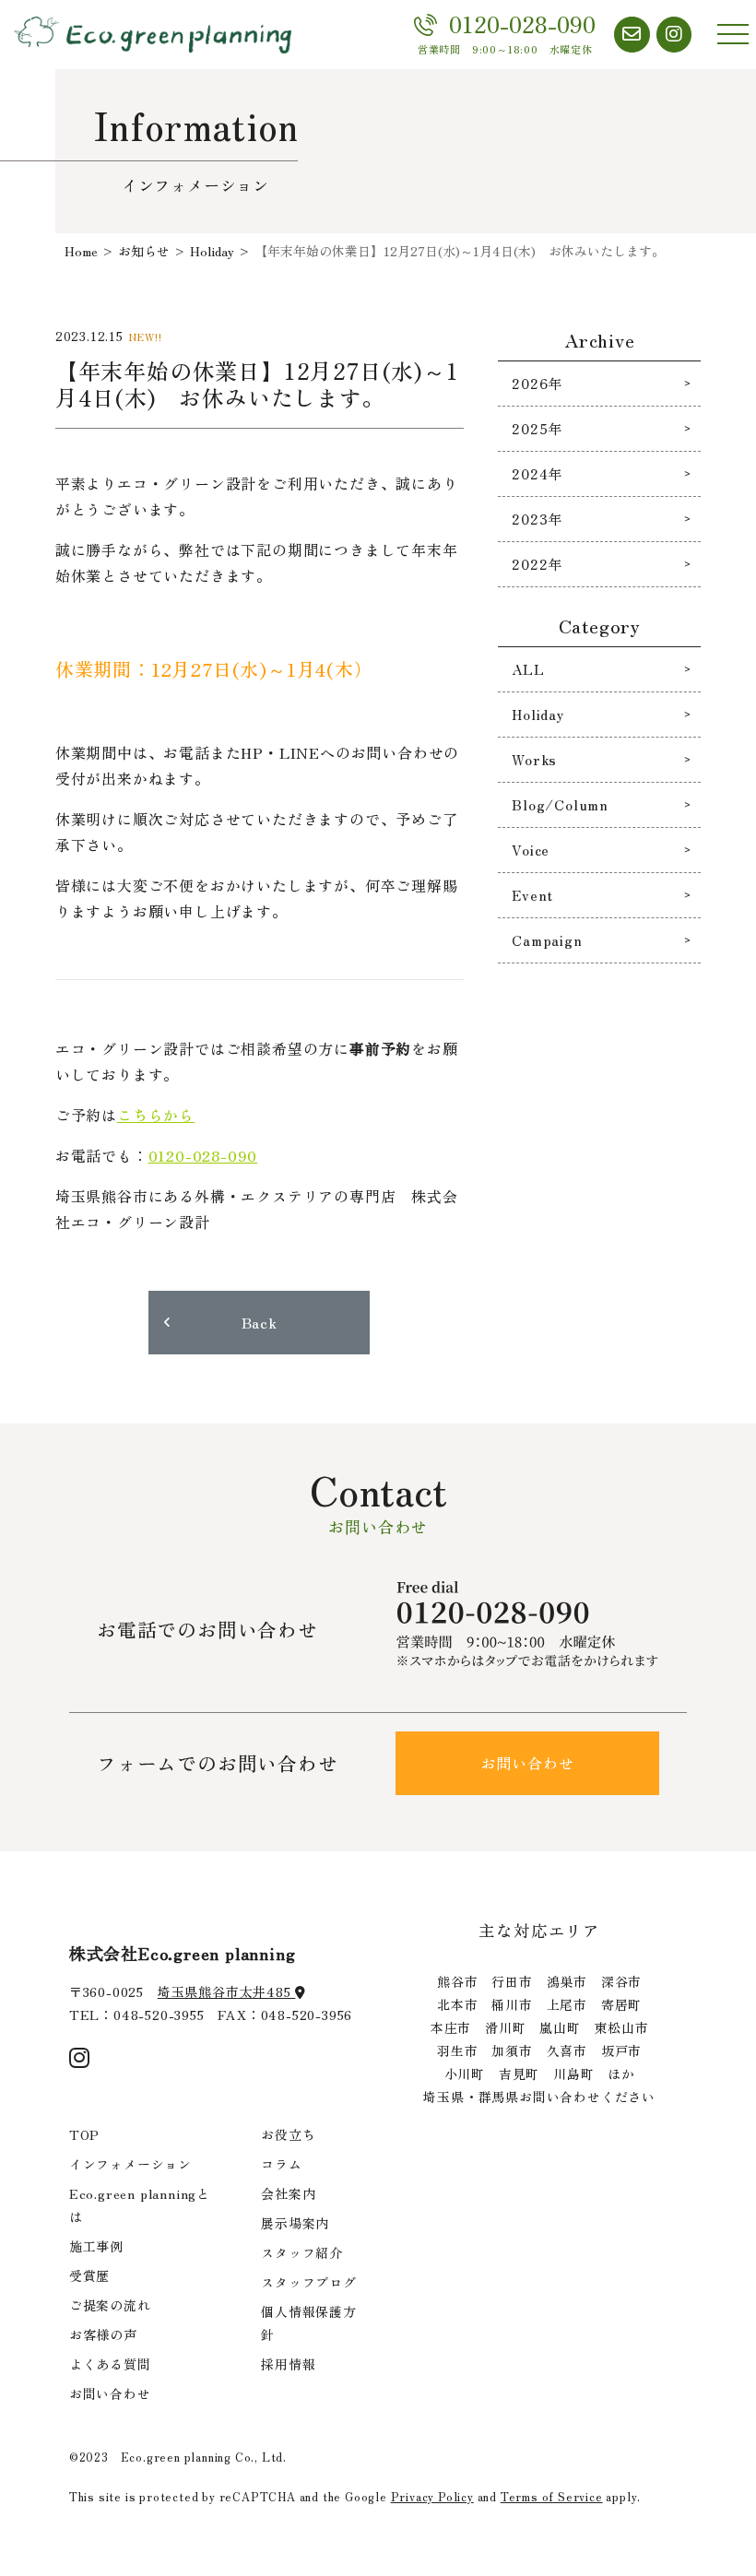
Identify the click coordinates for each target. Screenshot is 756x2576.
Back (260, 1322)
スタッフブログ (309, 2282)
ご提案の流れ (110, 2305)
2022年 (537, 564)
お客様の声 (103, 2334)
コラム (281, 2164)
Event (532, 895)
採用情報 (288, 2364)
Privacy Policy (432, 2496)
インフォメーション (130, 2164)
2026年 (537, 383)
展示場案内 (295, 2223)
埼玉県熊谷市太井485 (227, 1991)
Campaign (547, 940)
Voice (531, 850)
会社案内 (288, 2193)
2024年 (537, 473)
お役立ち (288, 2134)
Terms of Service (552, 2496)
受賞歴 (89, 2275)
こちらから (156, 1115)
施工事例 (96, 2246)
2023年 (537, 519)
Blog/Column (560, 804)
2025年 (537, 428)
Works (534, 759)
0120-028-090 (203, 1155)
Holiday (538, 714)
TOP (84, 2134)
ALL (528, 669)
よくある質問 (110, 2364)
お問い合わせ (528, 1763)
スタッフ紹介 (302, 2252)
